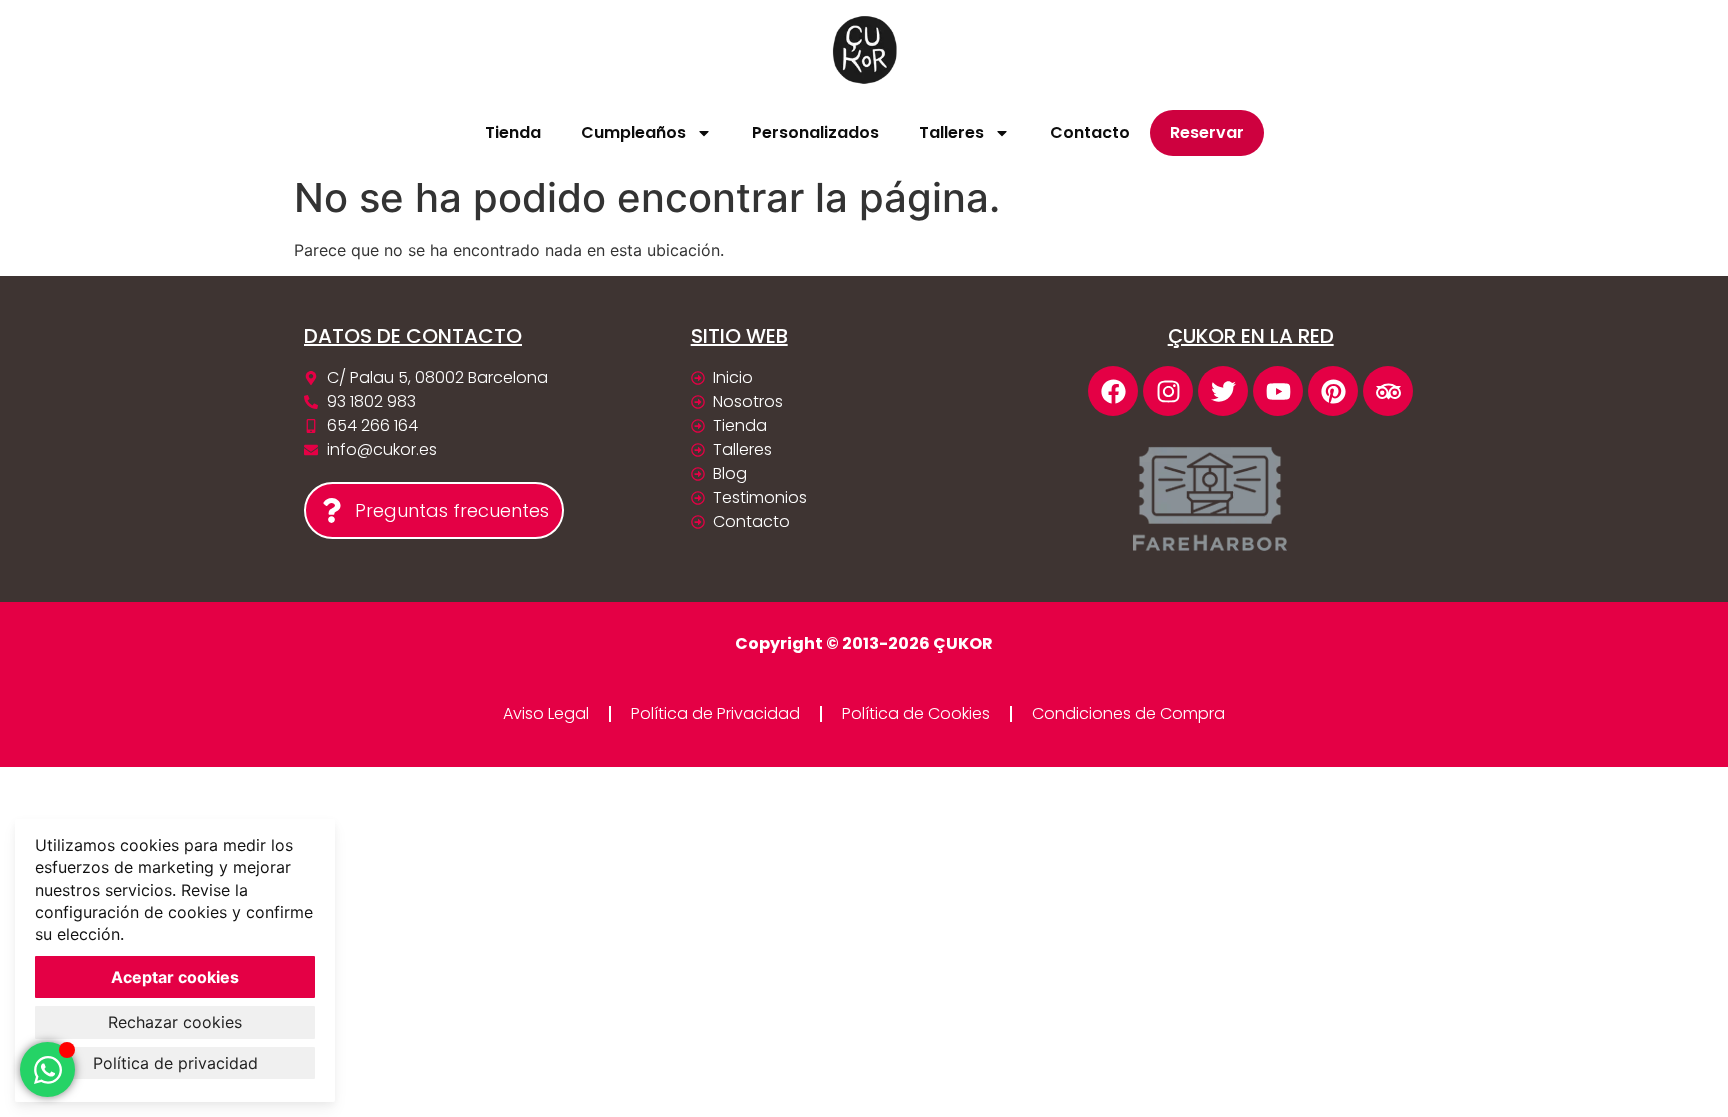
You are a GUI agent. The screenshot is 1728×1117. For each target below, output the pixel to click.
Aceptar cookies (175, 977)
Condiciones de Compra (1128, 713)
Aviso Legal (546, 713)
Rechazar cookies (175, 1022)
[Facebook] (1113, 391)
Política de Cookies (916, 713)
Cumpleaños (633, 132)
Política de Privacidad (715, 713)
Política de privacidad (175, 1063)
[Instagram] (1168, 391)
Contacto (1090, 132)
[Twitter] (1223, 391)
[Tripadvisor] (1388, 391)
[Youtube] (1278, 391)
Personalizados (815, 132)
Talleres (951, 132)
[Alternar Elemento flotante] (47, 1069)
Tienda (513, 132)
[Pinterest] (1333, 391)
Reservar (1207, 132)
